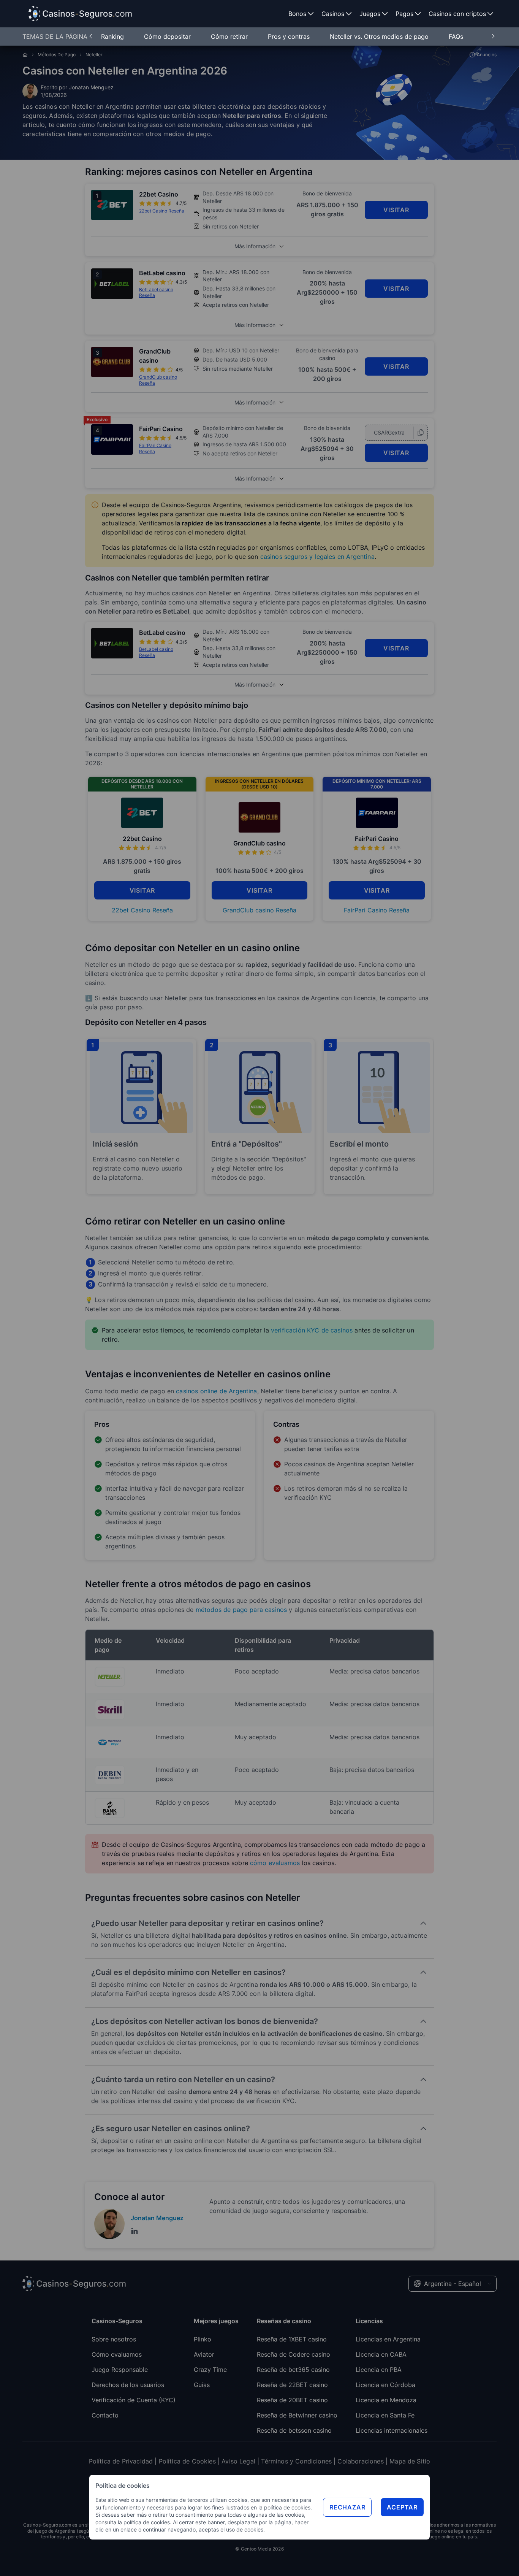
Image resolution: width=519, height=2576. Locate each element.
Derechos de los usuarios (128, 2385)
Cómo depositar (168, 36)
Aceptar (402, 2507)
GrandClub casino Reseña (259, 910)
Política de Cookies (187, 2461)
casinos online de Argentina (216, 1391)
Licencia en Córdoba (385, 2385)
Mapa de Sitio (410, 2461)
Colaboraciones (360, 2461)
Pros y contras (290, 36)
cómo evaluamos (275, 1863)
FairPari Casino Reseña (377, 910)
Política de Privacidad (121, 2461)
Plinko (203, 2339)
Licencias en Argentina (388, 2339)
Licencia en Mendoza (386, 2400)
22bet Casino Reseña (142, 910)
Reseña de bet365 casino (293, 2370)
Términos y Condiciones (296, 2461)
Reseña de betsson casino (294, 2430)
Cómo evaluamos (117, 2354)
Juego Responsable (120, 2370)
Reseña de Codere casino (294, 2354)
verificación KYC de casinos (312, 1330)
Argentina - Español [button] (453, 2284)
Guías (202, 2385)
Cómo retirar (230, 36)
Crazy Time (210, 2370)
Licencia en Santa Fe (385, 2415)
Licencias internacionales (392, 2430)
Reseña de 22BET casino (292, 2385)
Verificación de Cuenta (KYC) (134, 2400)
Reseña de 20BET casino (292, 2400)
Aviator (204, 2354)
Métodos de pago (57, 55)
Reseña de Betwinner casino (297, 2415)
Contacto (105, 2415)
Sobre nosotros (114, 2339)
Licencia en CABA (381, 2354)
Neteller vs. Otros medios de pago (380, 36)
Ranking (113, 36)
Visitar (396, 210)
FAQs (456, 36)
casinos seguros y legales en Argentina (317, 557)
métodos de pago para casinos (241, 1610)
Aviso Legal (238, 2461)
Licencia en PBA (379, 2370)
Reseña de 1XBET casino (292, 2339)
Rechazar (347, 2507)
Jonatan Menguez (91, 87)
